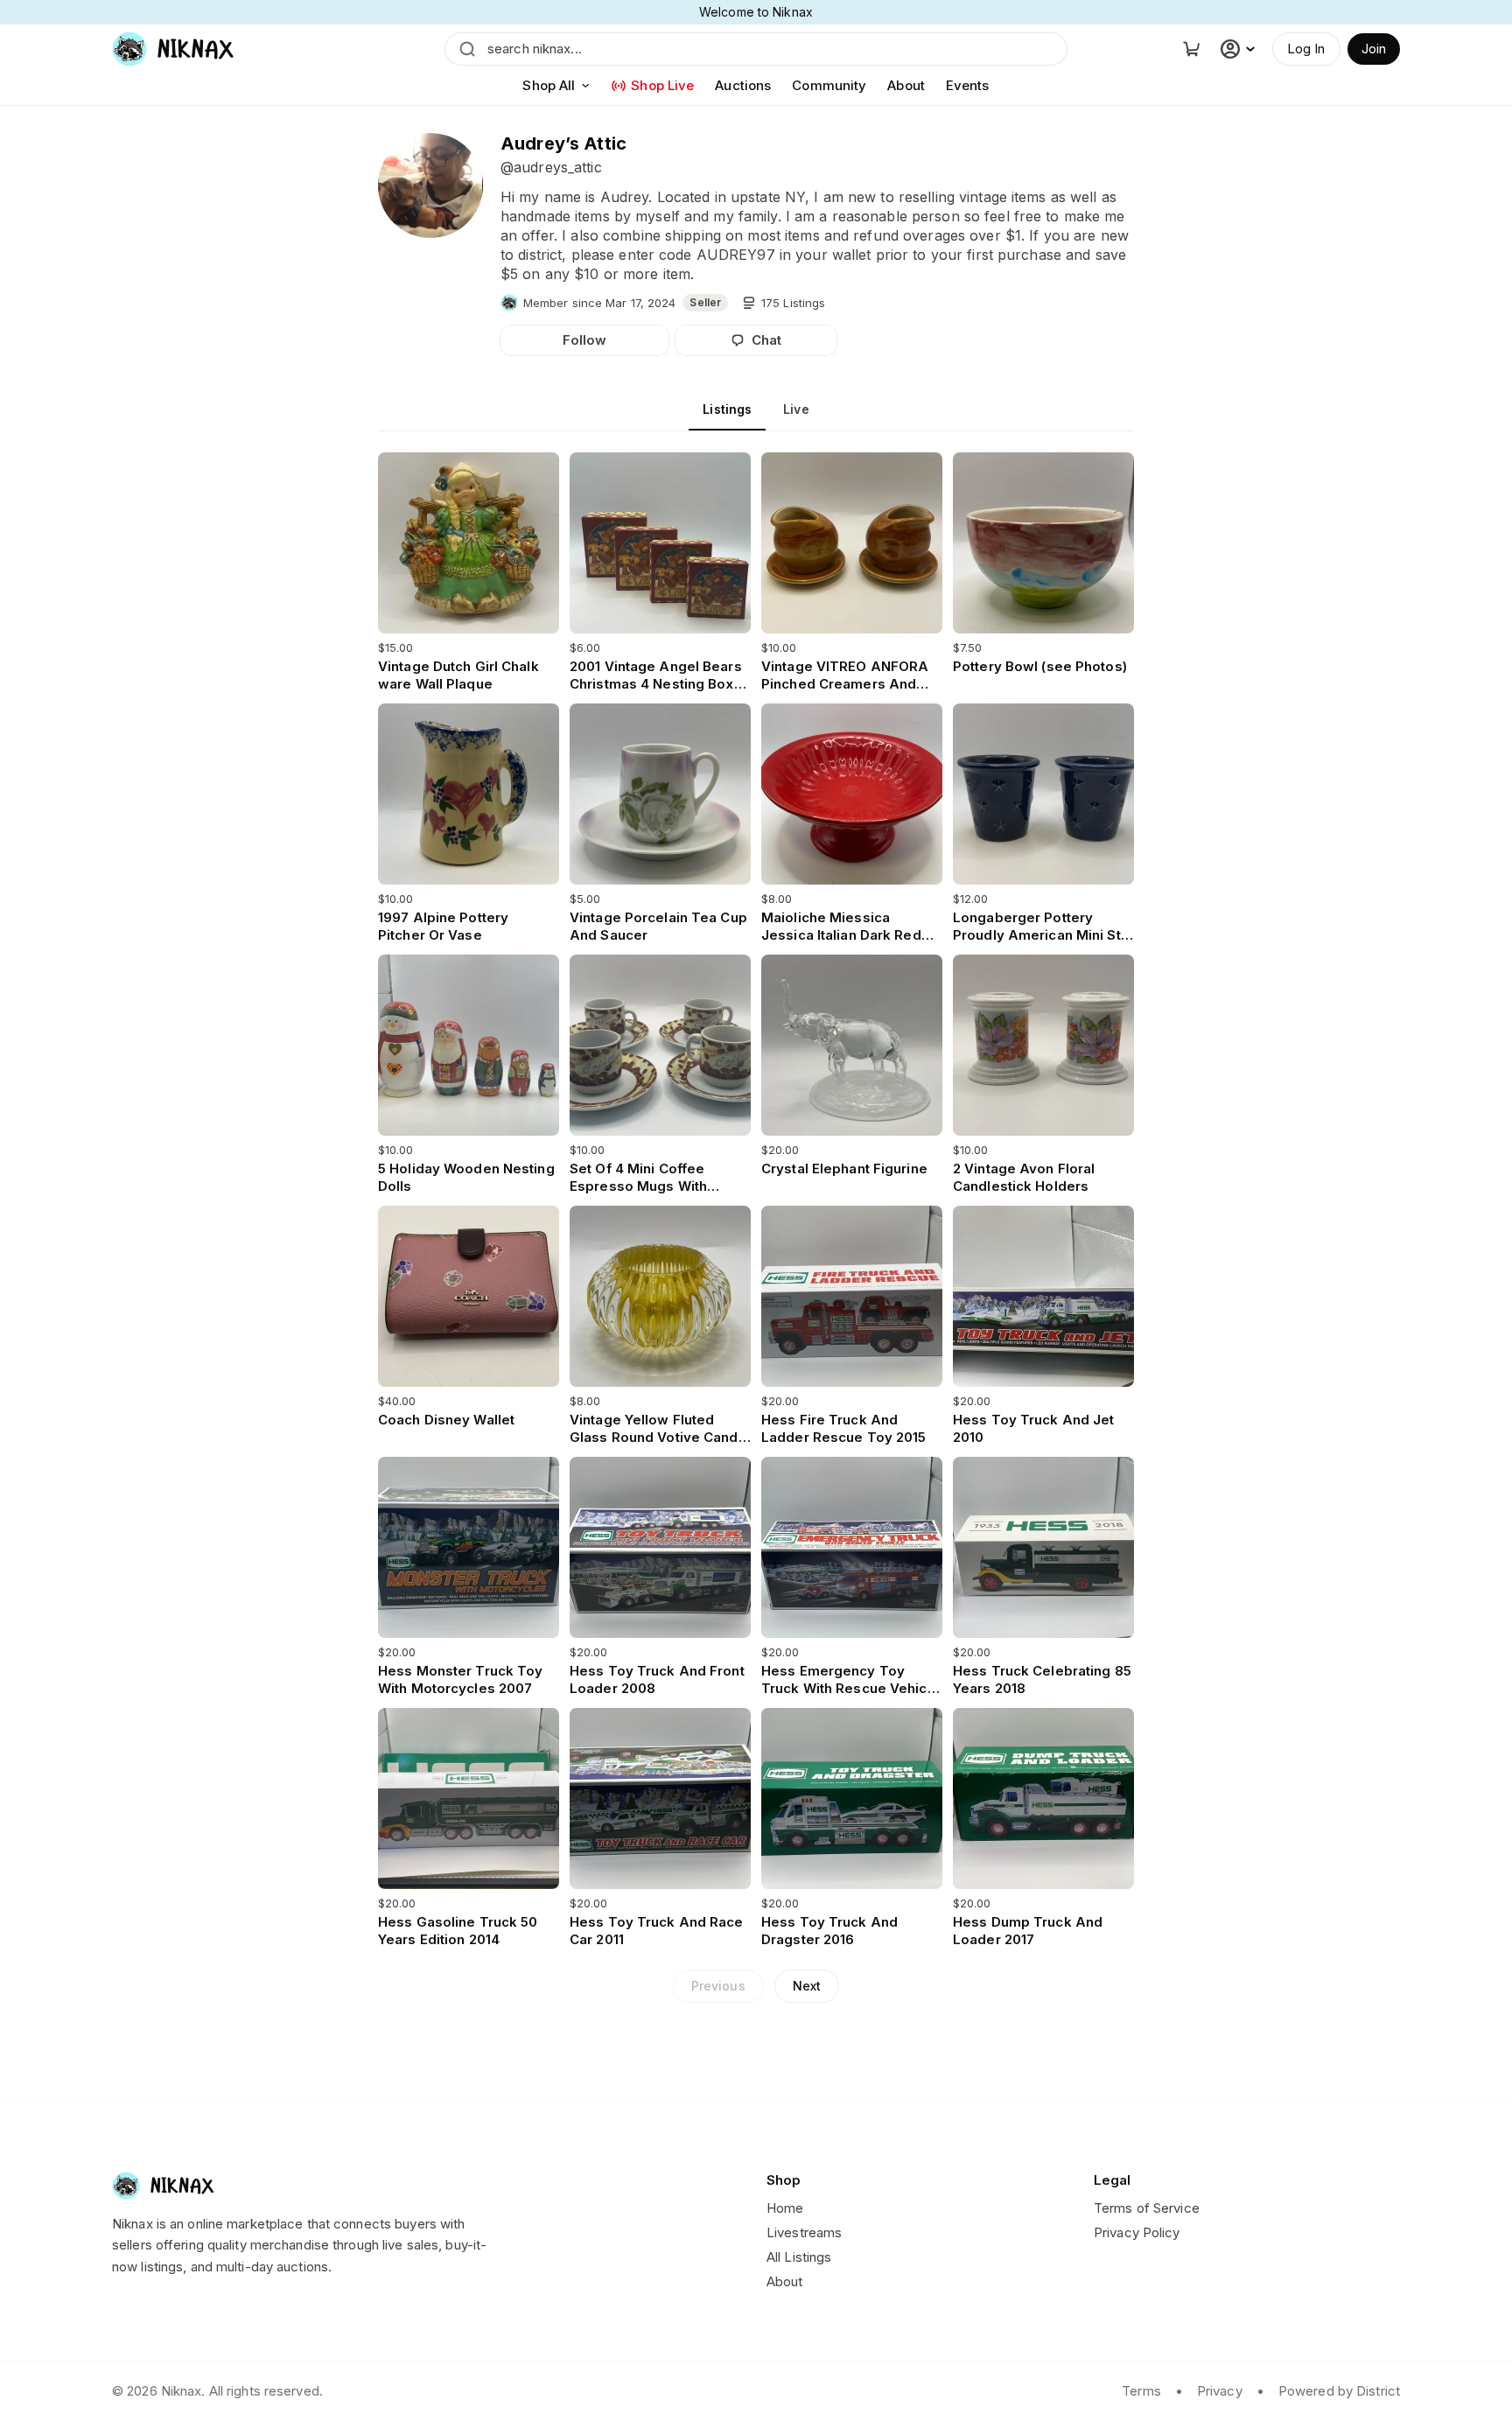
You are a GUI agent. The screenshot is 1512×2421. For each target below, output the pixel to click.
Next (807, 1986)
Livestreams (804, 2232)
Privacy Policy (1137, 2232)
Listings (727, 409)
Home (785, 2208)
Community (829, 85)
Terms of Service (1147, 2208)
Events (968, 85)
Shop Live (662, 85)
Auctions (743, 85)
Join (1374, 49)
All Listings (799, 2257)
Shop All (549, 85)
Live (796, 409)
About (906, 85)
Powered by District (1339, 2391)
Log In (1306, 49)
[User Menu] (1240, 49)
